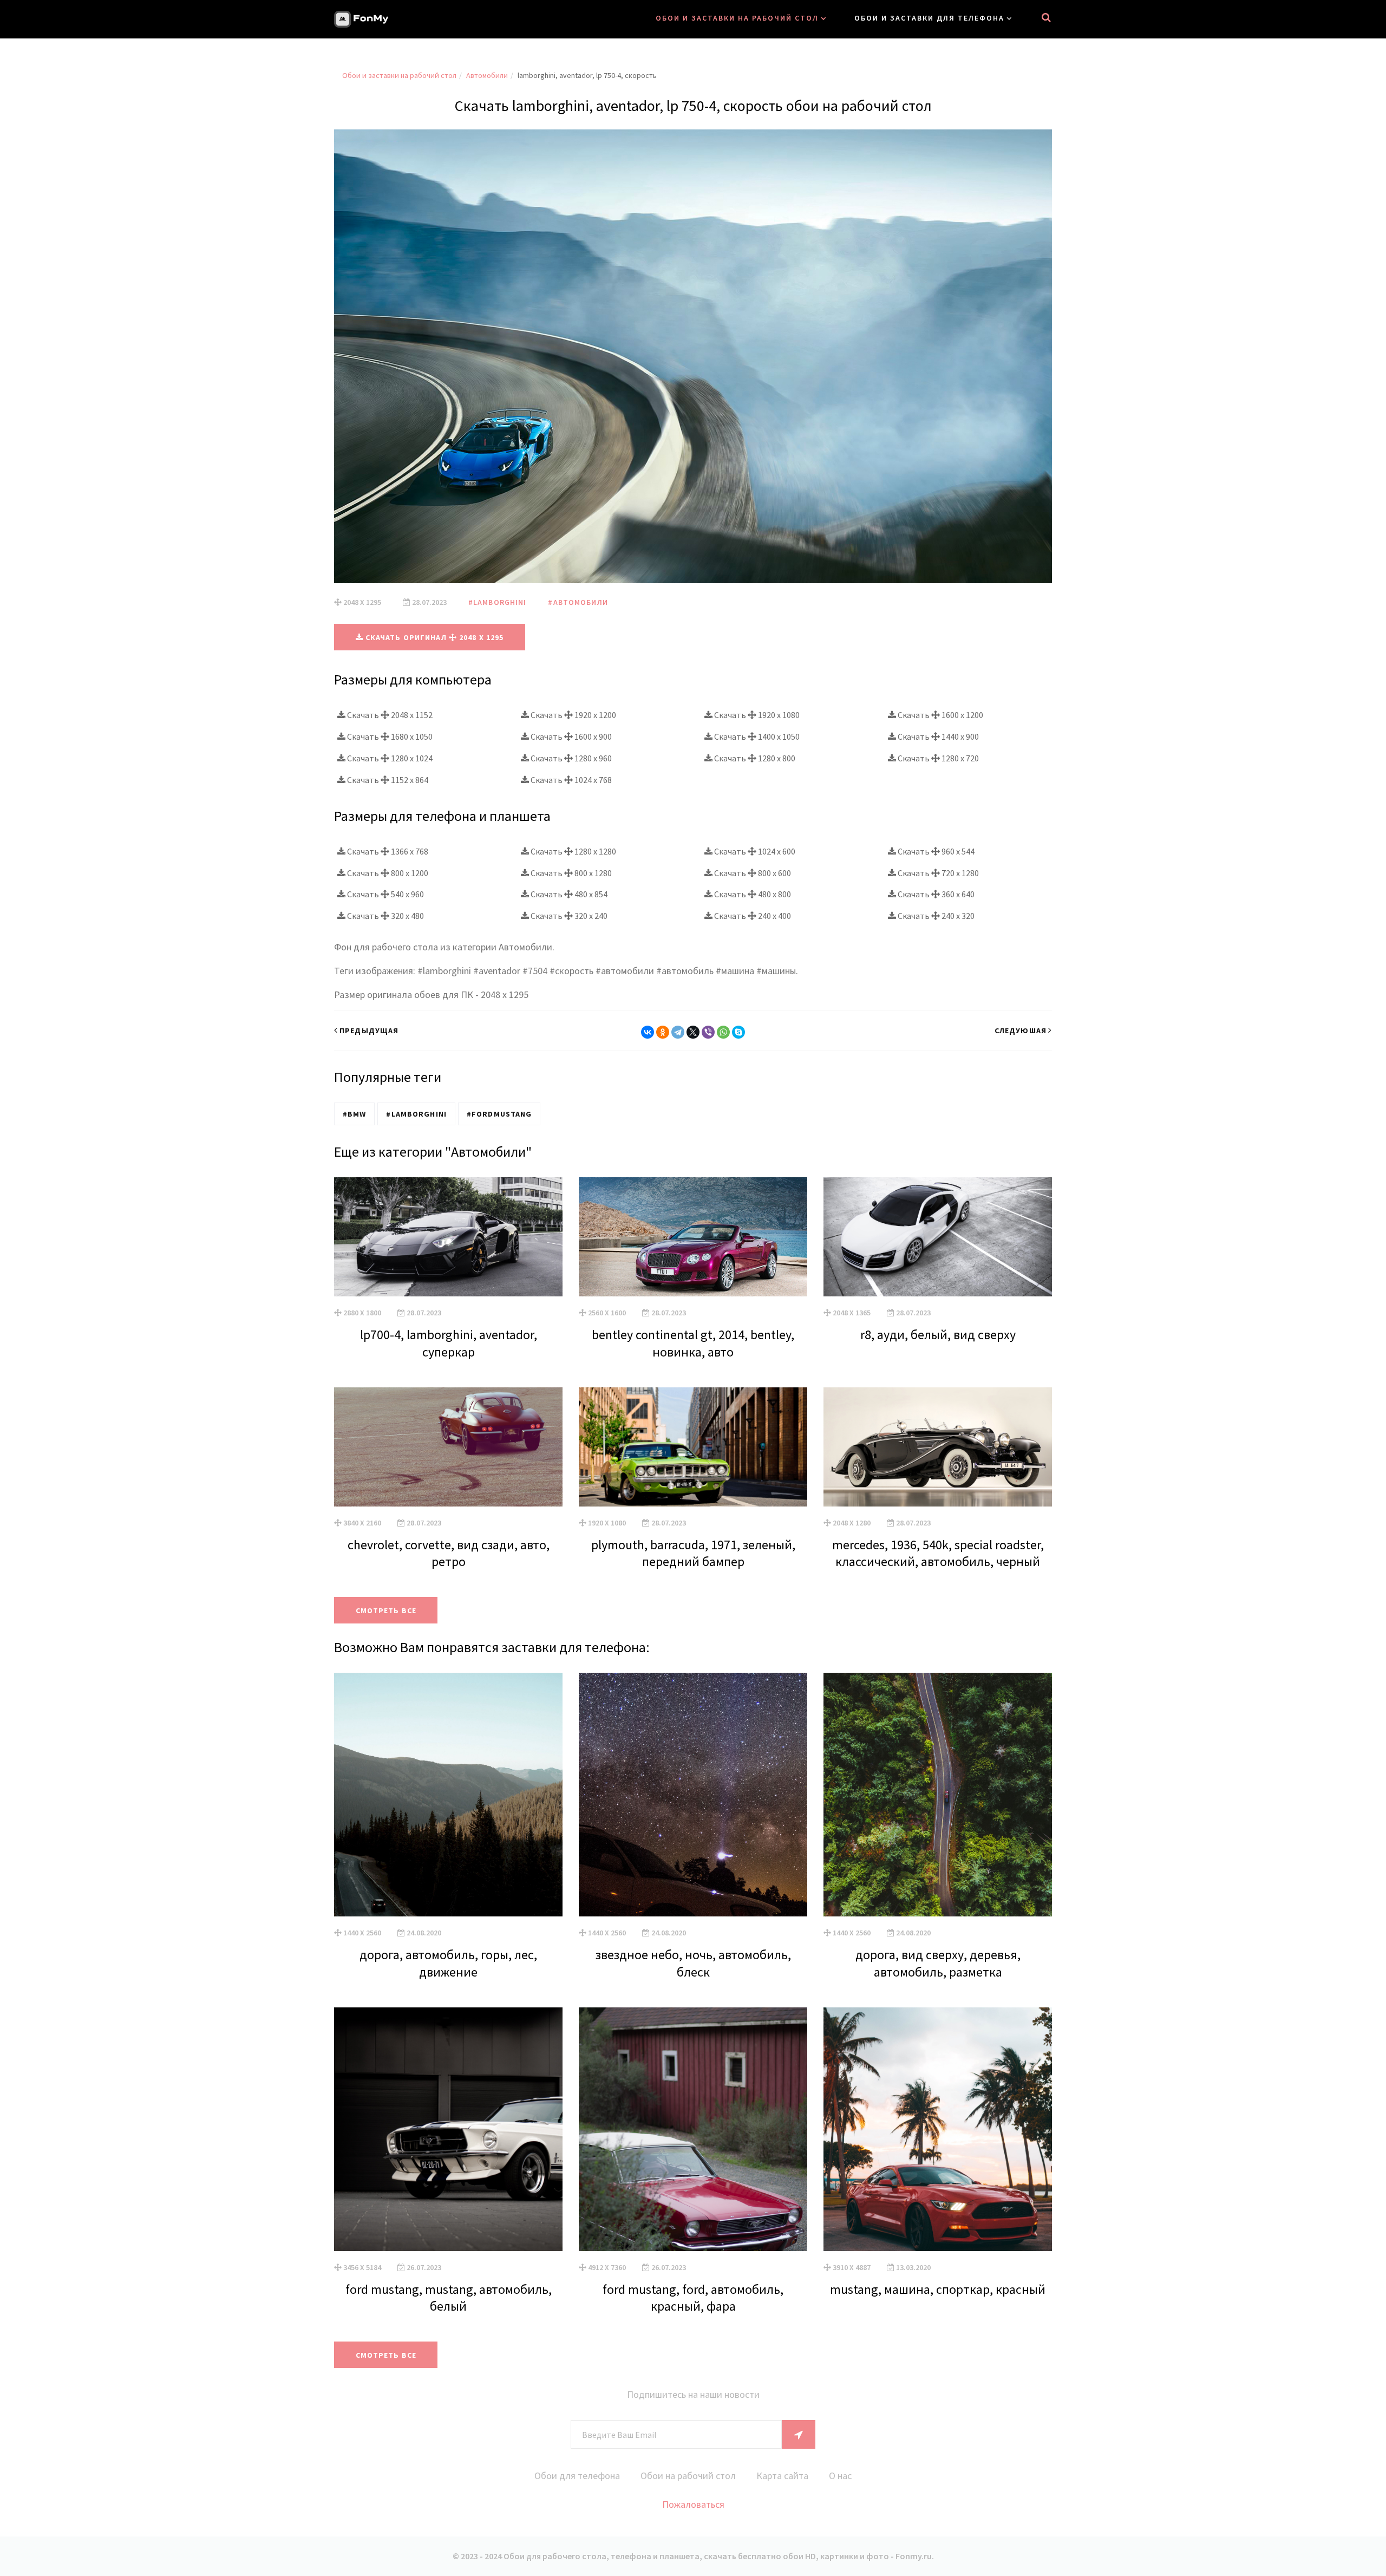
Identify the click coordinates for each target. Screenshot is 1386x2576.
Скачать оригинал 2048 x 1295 (434, 637)
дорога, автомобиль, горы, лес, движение (448, 1963)
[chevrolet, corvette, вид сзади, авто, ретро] (448, 1447)
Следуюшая (1021, 1031)
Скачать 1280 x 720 (937, 758)
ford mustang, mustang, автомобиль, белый (449, 2298)
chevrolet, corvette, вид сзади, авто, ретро (449, 1553)
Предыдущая (369, 1031)
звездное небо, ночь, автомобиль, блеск (693, 1963)
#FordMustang (499, 1114)
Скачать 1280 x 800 (754, 758)
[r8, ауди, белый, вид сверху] (938, 1237)
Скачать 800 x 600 (752, 873)
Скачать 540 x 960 (385, 894)
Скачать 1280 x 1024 (389, 758)
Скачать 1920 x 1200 (573, 715)
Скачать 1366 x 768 (387, 851)
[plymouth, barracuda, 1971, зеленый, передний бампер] (693, 1447)
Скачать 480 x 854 (568, 894)
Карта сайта (782, 2476)
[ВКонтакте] (648, 1032)
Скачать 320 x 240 (568, 916)
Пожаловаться (693, 2504)
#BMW (354, 1114)
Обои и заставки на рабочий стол (737, 18)
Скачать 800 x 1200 (387, 873)
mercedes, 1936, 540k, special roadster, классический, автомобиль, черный (938, 1553)
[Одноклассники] (663, 1032)
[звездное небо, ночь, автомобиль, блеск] (693, 1795)
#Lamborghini (497, 602)
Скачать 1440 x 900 (937, 736)
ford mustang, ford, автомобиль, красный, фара (693, 2298)
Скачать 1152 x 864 (387, 780)
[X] (693, 1032)
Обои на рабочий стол (688, 2476)
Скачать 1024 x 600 (754, 851)
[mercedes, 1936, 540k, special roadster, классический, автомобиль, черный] (938, 1447)
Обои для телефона (577, 2476)
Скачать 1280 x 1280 (573, 851)
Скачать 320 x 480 (385, 916)
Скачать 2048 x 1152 (389, 715)
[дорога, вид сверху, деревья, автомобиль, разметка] (938, 1795)
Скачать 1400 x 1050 (756, 736)
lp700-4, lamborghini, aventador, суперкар (449, 1343)
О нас (840, 2476)
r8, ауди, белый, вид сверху (938, 1335)
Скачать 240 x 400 (752, 916)
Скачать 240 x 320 (935, 916)
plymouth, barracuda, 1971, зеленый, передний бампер (693, 1553)
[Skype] (738, 1032)
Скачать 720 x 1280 (937, 873)
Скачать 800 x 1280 (570, 873)
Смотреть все (386, 1610)
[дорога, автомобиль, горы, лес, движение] (448, 1795)
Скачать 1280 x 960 (570, 758)
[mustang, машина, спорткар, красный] (938, 2129)
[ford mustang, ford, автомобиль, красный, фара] (693, 2129)
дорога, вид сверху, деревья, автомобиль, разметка (938, 1963)
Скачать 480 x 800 (752, 894)
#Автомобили (578, 602)
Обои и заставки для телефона (929, 18)
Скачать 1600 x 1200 (940, 715)
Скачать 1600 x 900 (570, 736)
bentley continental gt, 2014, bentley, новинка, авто (693, 1343)
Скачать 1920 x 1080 (756, 715)
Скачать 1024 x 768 (570, 780)
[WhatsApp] (723, 1032)
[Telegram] (678, 1032)
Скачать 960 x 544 (935, 851)
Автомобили (487, 75)
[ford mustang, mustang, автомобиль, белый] (448, 2129)
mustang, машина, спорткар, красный (938, 2289)
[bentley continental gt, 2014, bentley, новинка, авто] (693, 1237)
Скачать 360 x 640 (935, 894)
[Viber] (708, 1032)
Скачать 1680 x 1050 (389, 736)
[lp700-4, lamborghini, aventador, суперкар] (448, 1237)
